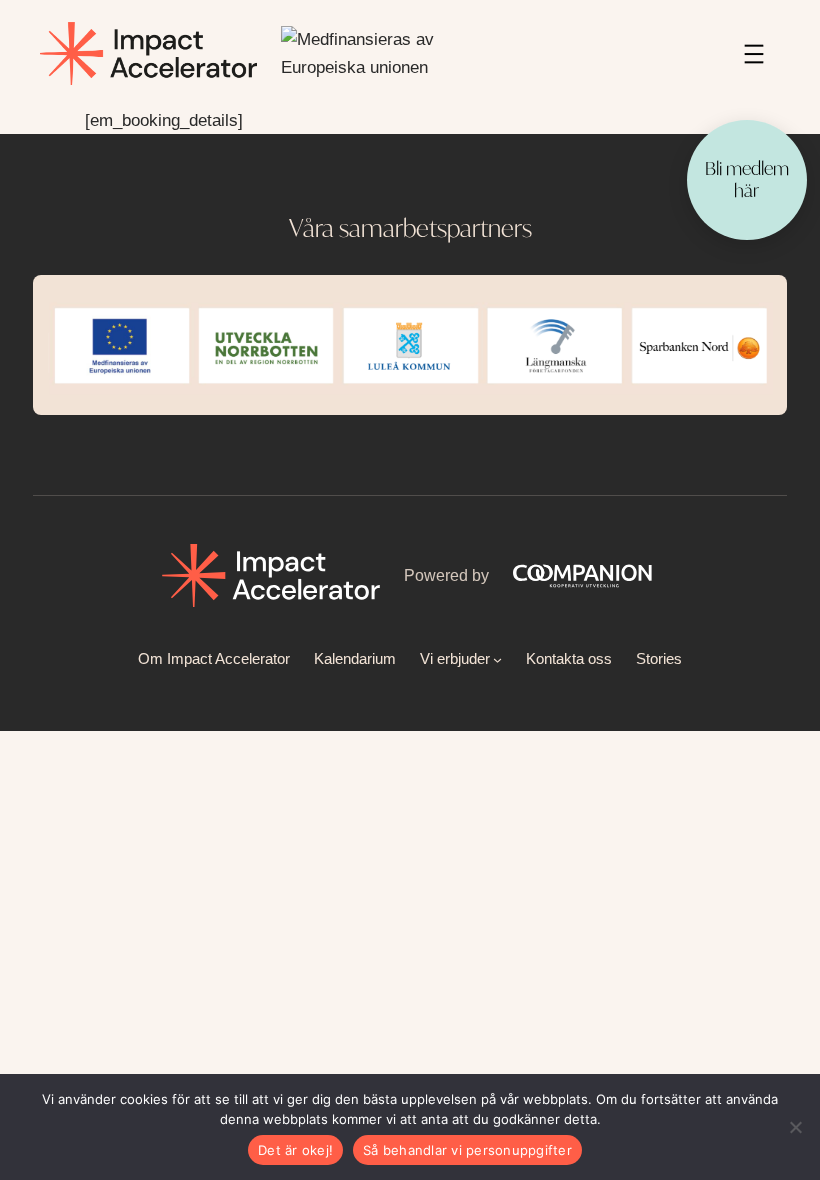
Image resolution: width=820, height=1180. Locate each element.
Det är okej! (295, 1150)
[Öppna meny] (754, 54)
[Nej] (795, 1127)
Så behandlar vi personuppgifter (467, 1150)
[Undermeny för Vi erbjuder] (497, 658)
